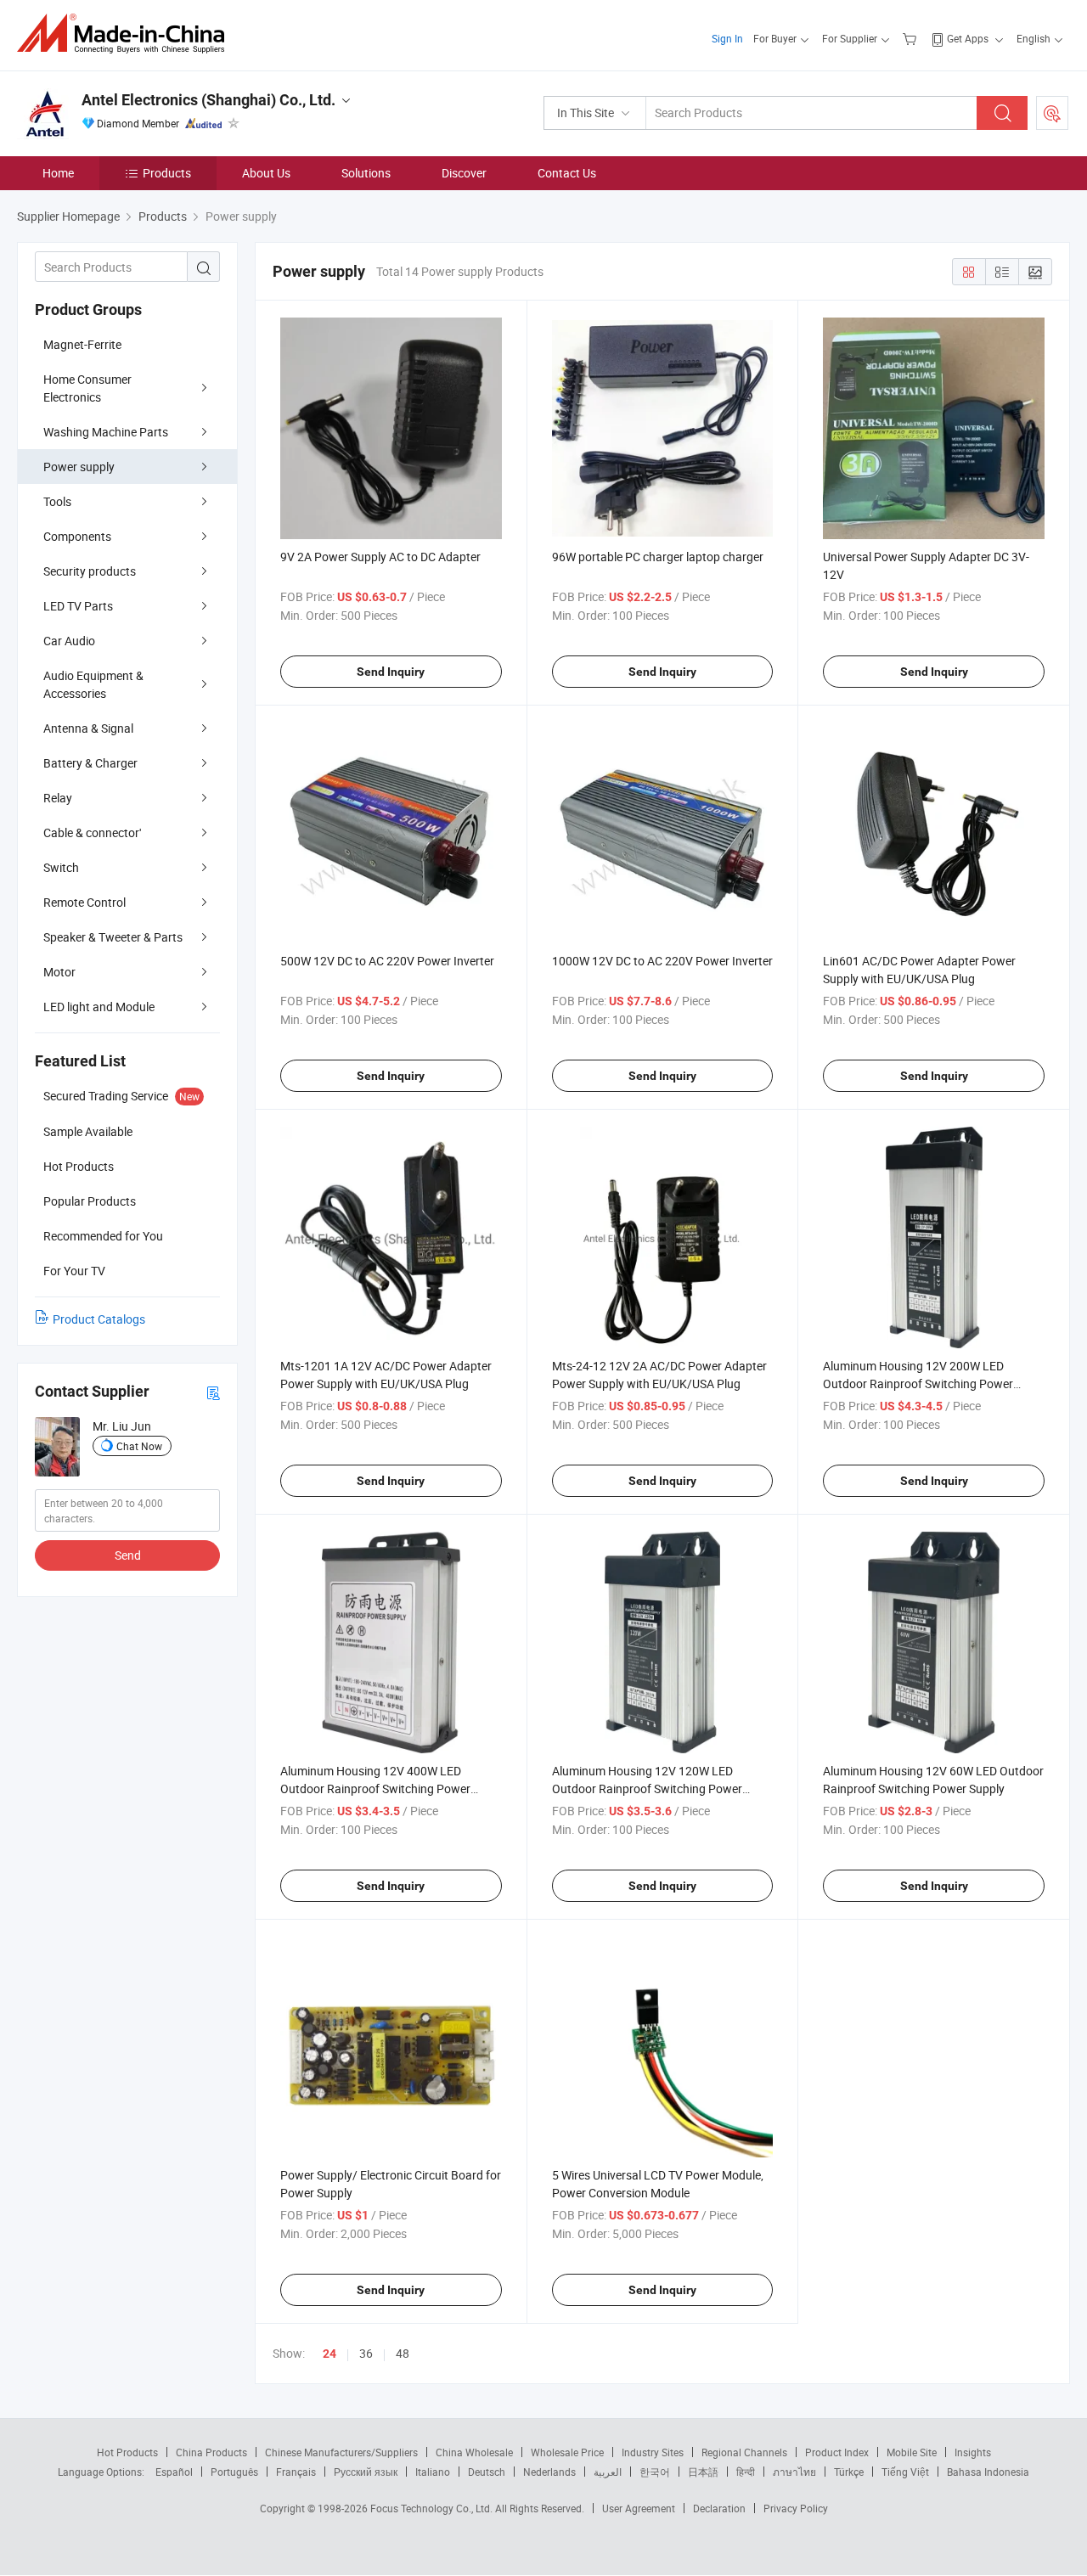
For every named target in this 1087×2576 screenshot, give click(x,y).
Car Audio (69, 641)
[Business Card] (213, 1392)
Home (58, 173)
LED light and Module (99, 1007)
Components (77, 536)
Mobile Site (912, 2452)
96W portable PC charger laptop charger (658, 557)
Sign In (727, 38)
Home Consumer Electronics (87, 388)
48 (403, 2353)
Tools (57, 501)
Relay (58, 798)
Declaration (719, 2508)
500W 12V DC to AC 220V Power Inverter (387, 961)
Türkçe (849, 2472)
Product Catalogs (99, 1319)
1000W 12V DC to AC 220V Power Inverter (662, 961)
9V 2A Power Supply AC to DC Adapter (380, 557)
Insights (973, 2452)
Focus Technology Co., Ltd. (433, 2508)
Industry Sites (653, 2452)
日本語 (703, 2472)
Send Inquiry (391, 672)
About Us (266, 173)
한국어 (655, 2472)
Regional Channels (744, 2452)
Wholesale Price (567, 2452)
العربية (608, 2472)
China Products (211, 2452)
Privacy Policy (796, 2508)
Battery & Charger (90, 763)
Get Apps (968, 38)
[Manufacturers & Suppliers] (126, 34)
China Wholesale (474, 2452)
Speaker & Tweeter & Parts (113, 937)
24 (329, 2354)
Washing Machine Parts (106, 432)
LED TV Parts (78, 606)
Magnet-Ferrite (82, 344)
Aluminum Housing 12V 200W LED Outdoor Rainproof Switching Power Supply (918, 1384)
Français (296, 2472)
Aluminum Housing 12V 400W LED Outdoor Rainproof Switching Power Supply (375, 1789)
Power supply (79, 467)
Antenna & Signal (88, 728)
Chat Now (139, 1446)
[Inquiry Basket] (912, 38)
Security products (90, 571)
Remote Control (84, 902)
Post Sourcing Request (1052, 113)
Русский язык (366, 2472)
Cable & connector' (92, 832)
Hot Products (127, 2452)
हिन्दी (746, 2472)
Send (128, 1555)
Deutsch (487, 2472)
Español (174, 2472)
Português (234, 2472)
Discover (464, 173)
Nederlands (549, 2472)
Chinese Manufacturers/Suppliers (341, 2452)
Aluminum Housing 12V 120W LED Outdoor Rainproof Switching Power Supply (647, 1789)
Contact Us (567, 173)
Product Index (837, 2452)
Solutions (366, 173)
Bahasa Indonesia (988, 2472)
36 (366, 2353)
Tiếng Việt (905, 2472)
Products (167, 173)
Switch (61, 867)
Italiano (433, 2472)
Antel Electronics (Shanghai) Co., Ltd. (208, 100)
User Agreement (639, 2508)
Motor (59, 972)
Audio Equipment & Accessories (93, 684)
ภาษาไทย (794, 2472)
